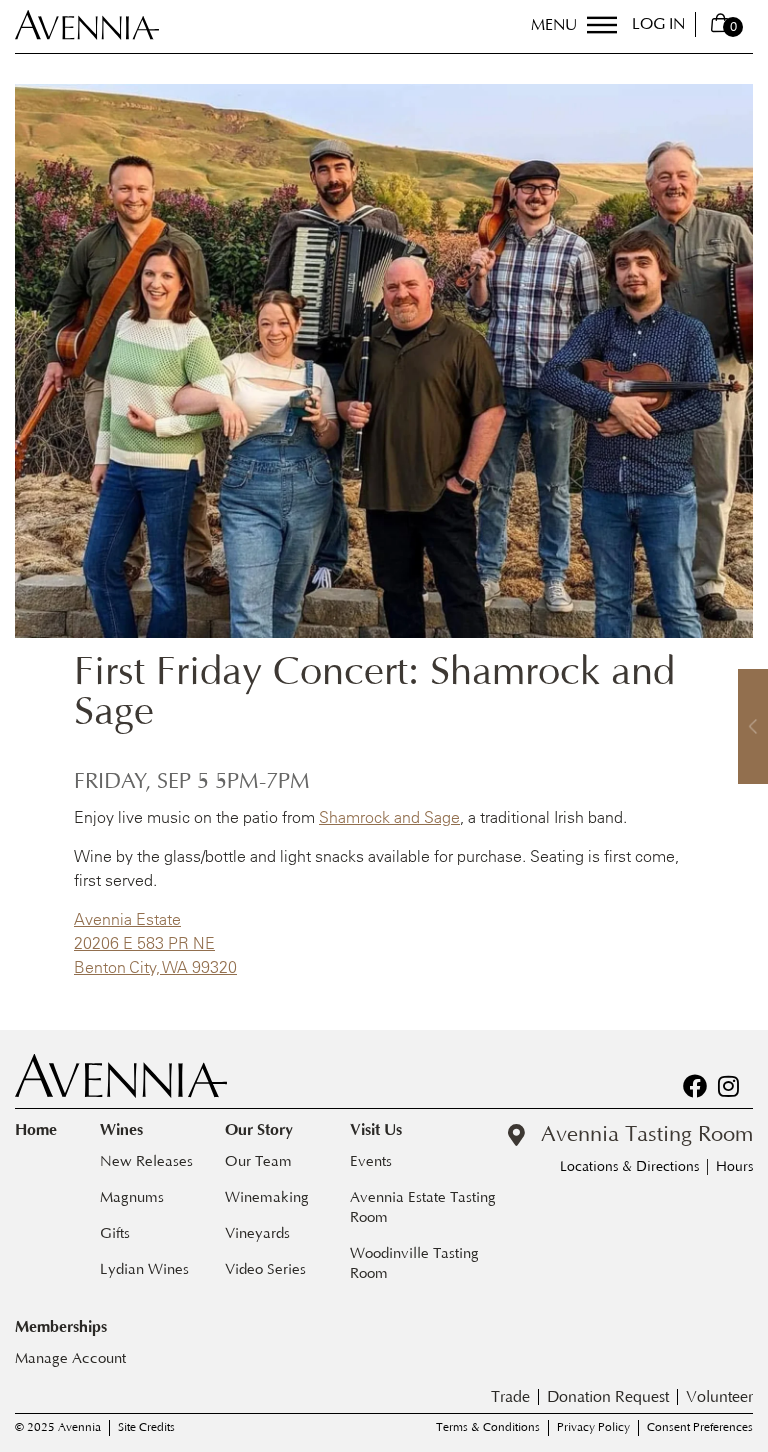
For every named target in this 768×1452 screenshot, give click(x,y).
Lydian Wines (144, 1269)
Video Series (265, 1269)
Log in (658, 24)
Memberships (61, 1327)
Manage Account (70, 1358)
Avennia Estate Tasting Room (425, 1207)
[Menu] (602, 25)
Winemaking (267, 1197)
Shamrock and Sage (389, 817)
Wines (121, 1130)
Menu (554, 25)
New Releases (146, 1161)
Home (36, 1130)
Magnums (132, 1197)
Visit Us (376, 1130)
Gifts (115, 1233)
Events (371, 1161)
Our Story (259, 1130)
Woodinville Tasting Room (416, 1263)
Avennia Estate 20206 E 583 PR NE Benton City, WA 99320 (155, 943)
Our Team (258, 1161)
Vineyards (257, 1233)
